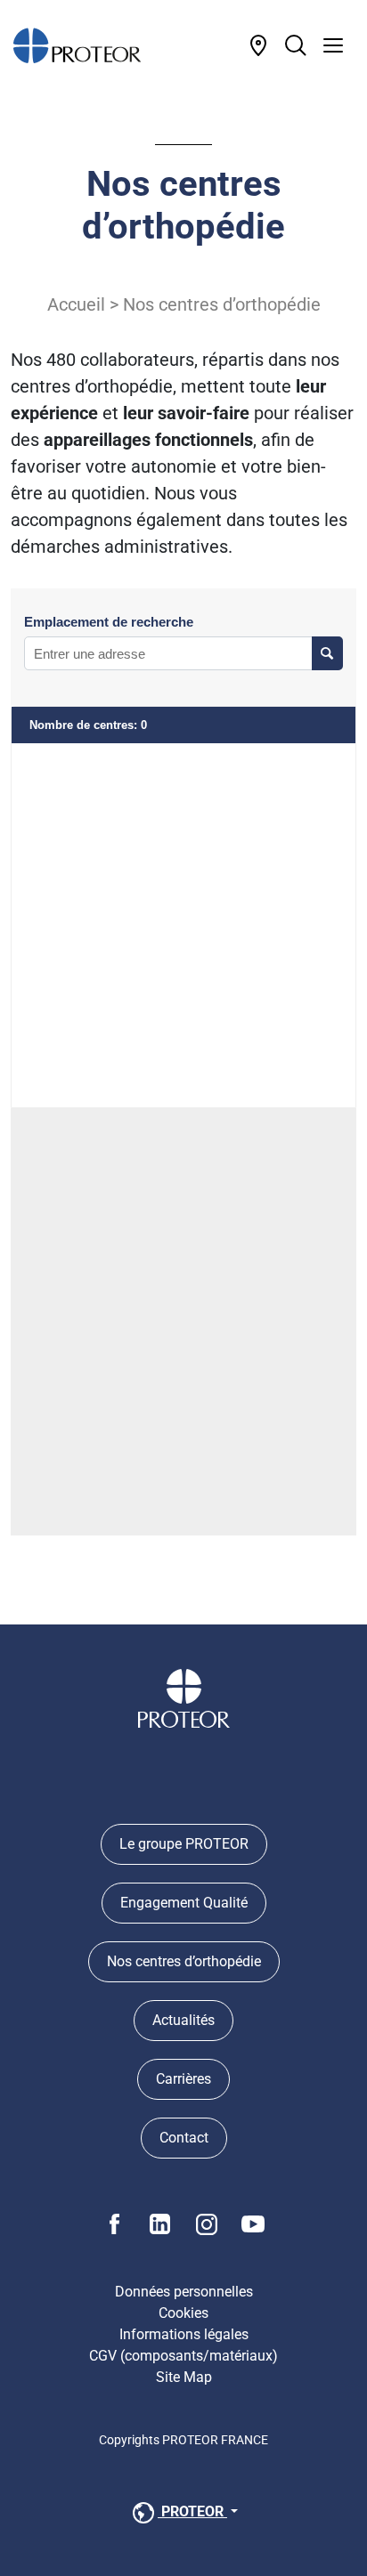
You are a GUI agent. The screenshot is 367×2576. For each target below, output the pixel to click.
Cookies (183, 2313)
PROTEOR (192, 2511)
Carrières (183, 2079)
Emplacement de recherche (109, 622)
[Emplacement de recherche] (327, 653)
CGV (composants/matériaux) (183, 2356)
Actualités (183, 2020)
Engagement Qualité (184, 1903)
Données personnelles (184, 2292)
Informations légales (184, 2334)
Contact (184, 2138)
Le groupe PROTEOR (184, 1844)
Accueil (76, 304)
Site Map (184, 2377)
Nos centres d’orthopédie (184, 1961)
